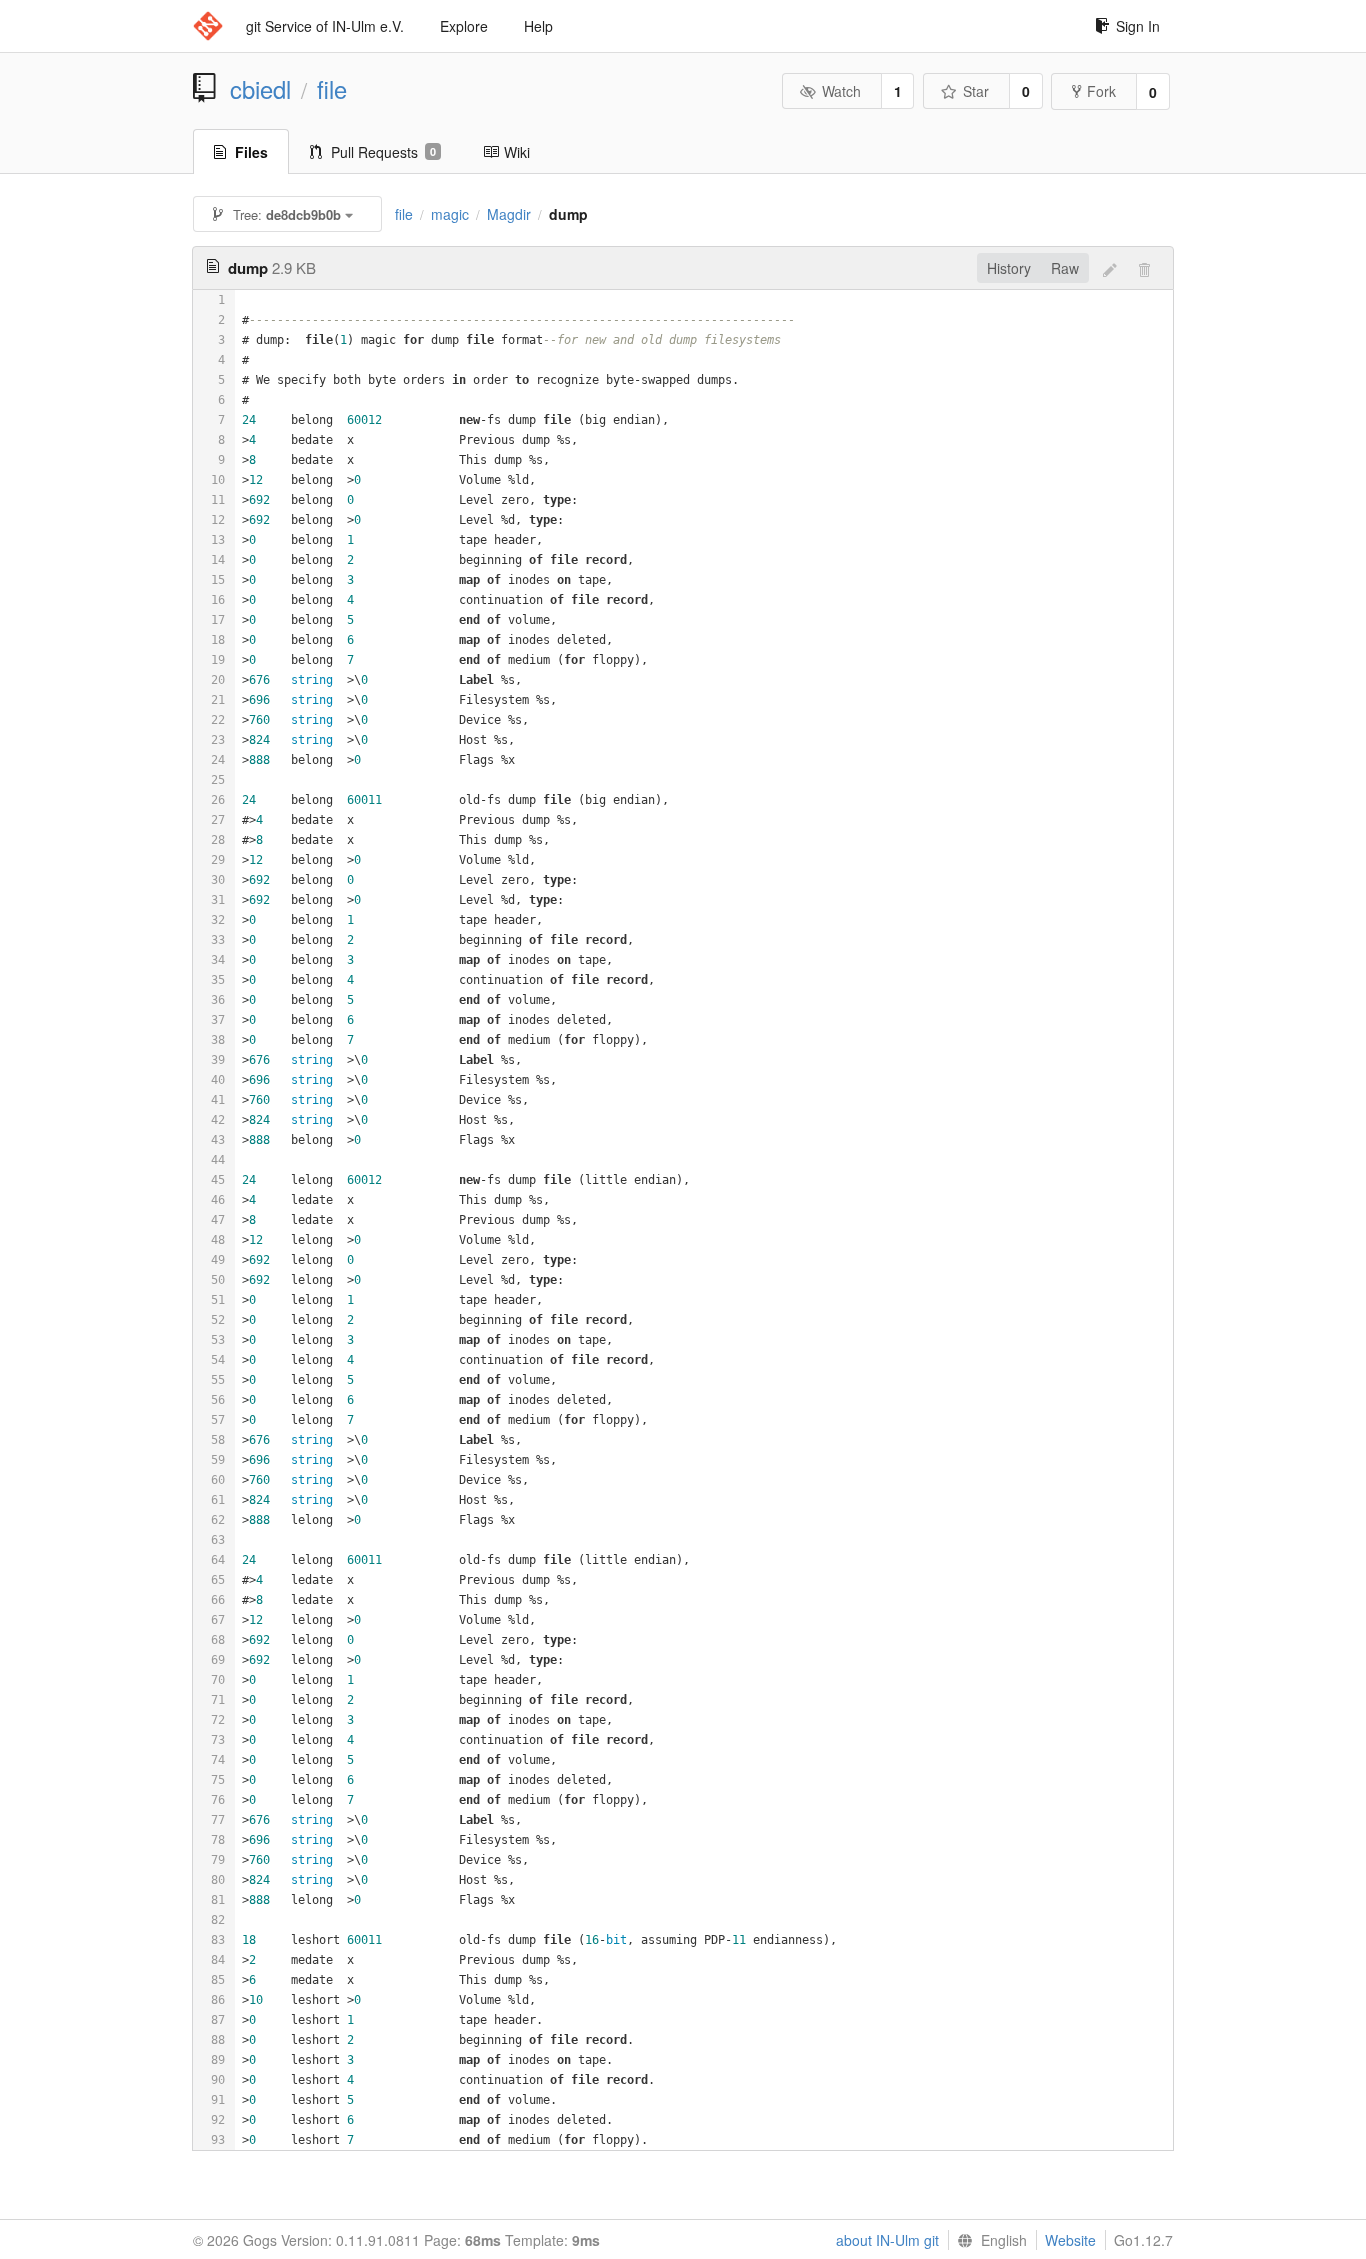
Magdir (509, 214)
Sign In (1138, 26)
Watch (841, 91)
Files (251, 152)
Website (1070, 2240)
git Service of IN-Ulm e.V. (325, 26)
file (332, 89)
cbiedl (260, 89)
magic (450, 214)
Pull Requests (383, 152)
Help (538, 26)
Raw (1065, 268)
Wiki (517, 152)
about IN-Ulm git (887, 2240)
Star (976, 91)
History (1009, 268)
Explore (464, 26)
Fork (1101, 91)
